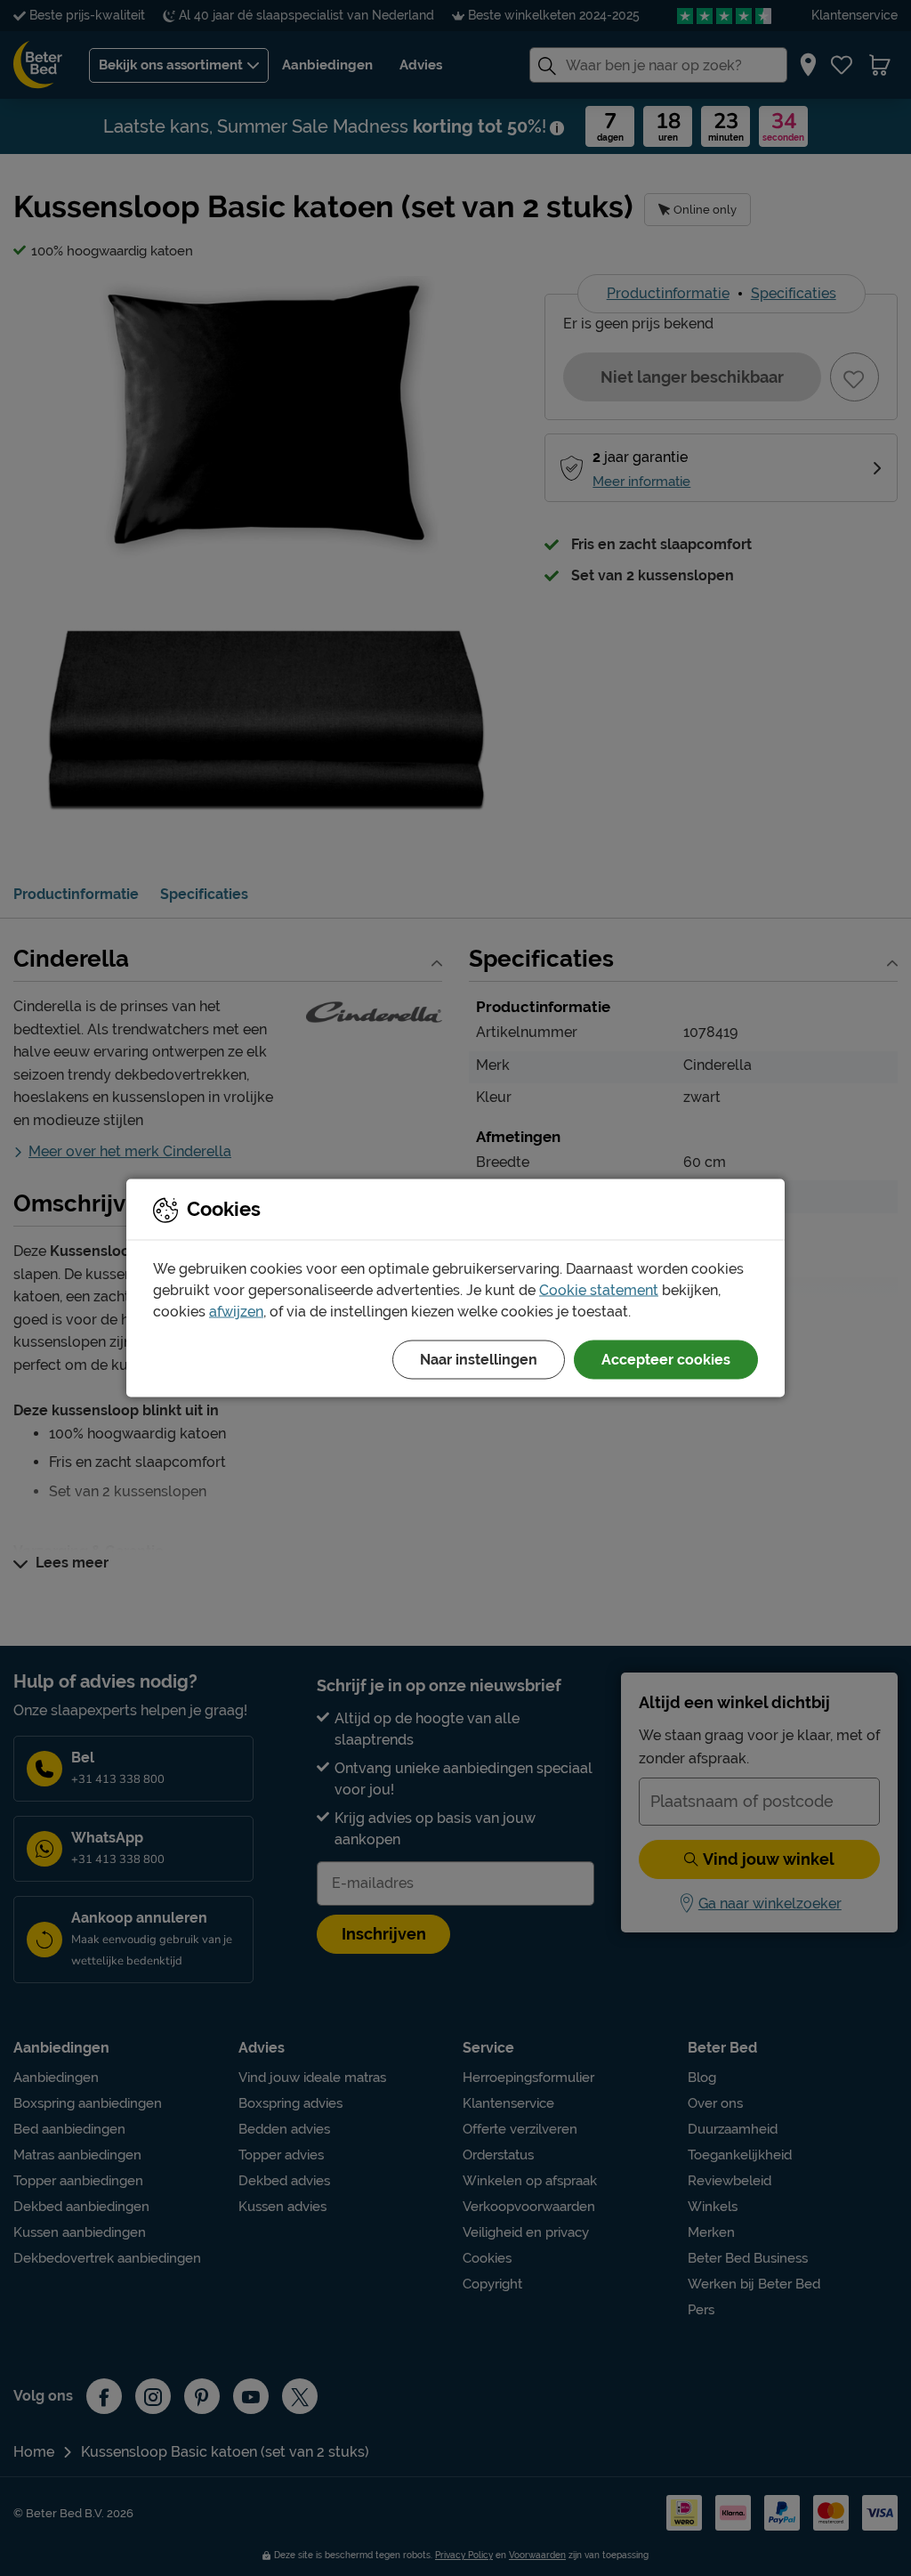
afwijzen (236, 1312)
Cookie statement (599, 1290)
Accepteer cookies (666, 1360)
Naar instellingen (479, 1360)
